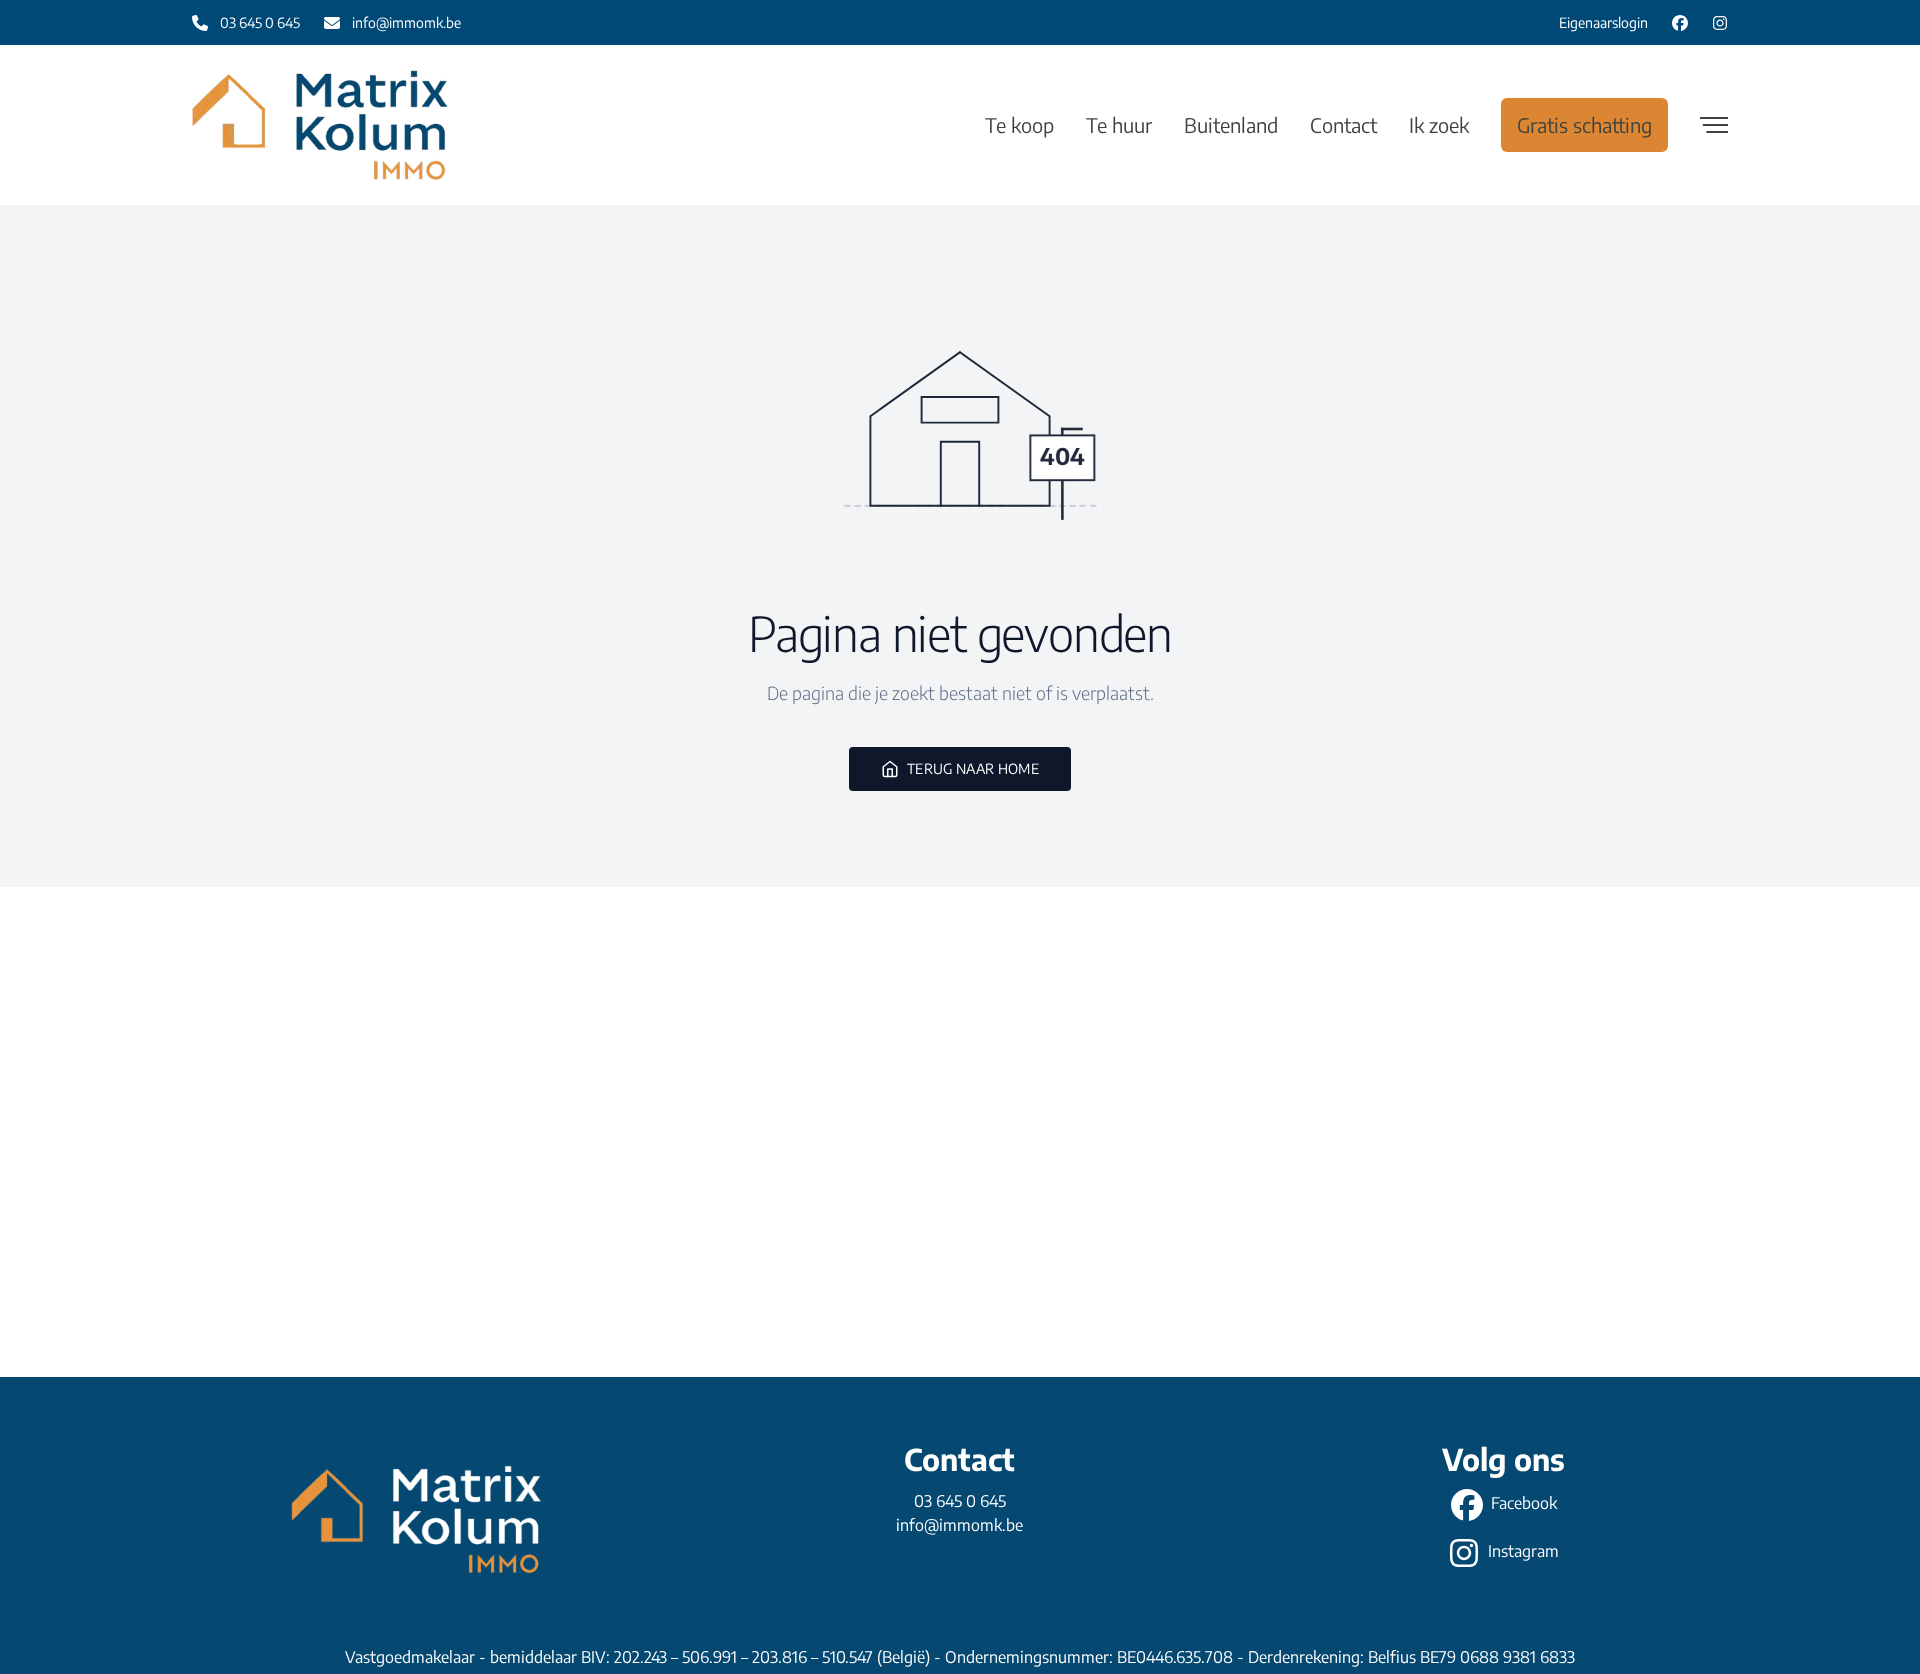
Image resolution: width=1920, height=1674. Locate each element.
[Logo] (320, 125)
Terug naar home (973, 768)
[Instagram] (1720, 23)
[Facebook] (1680, 23)
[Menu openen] (1714, 125)
